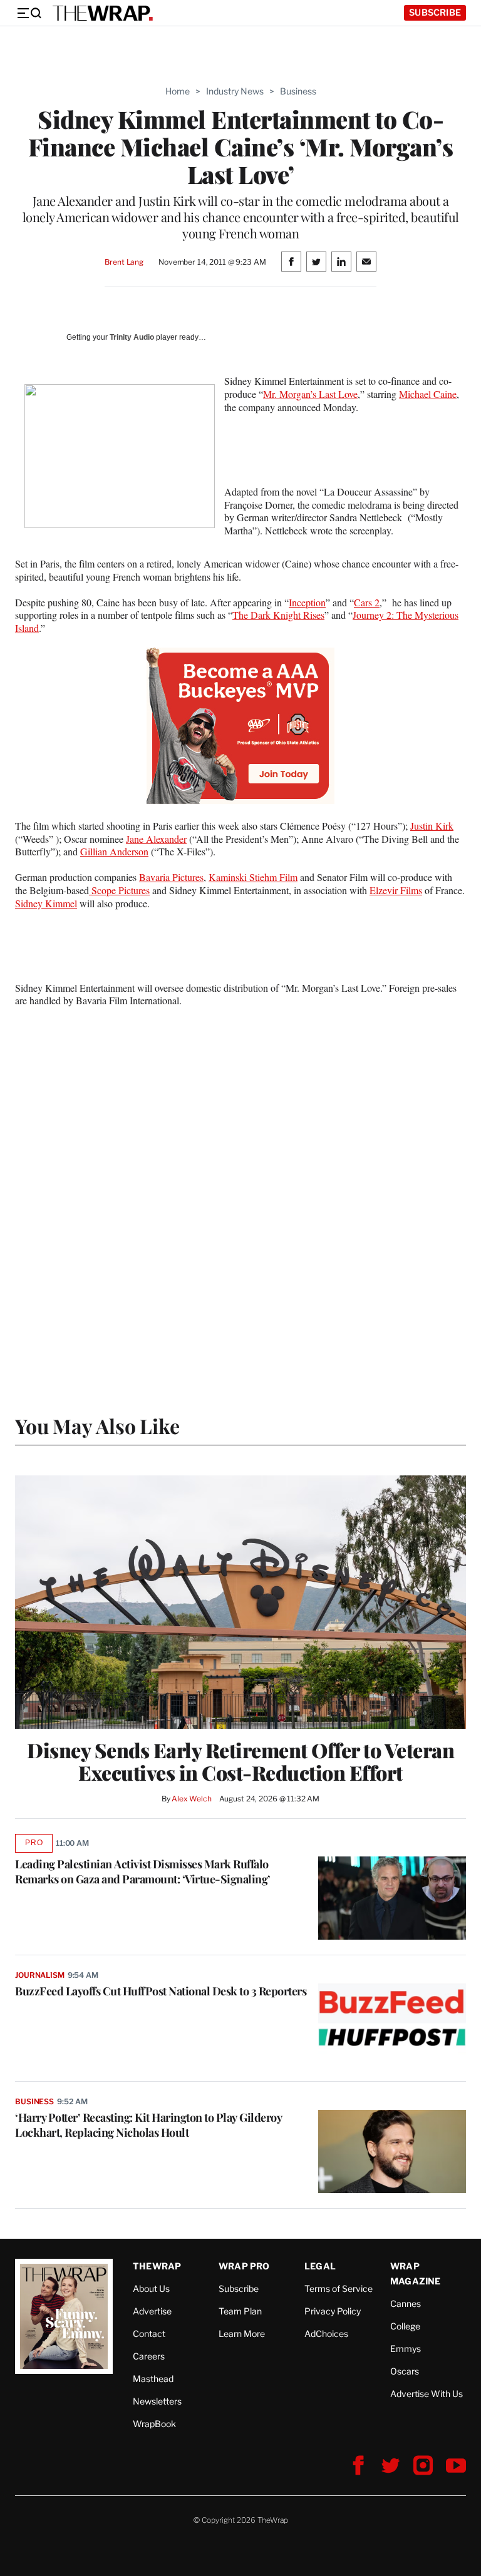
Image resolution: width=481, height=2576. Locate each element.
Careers (149, 2356)
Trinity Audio (132, 337)
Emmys (406, 2349)
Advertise (152, 2311)
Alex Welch (192, 1799)
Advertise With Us (427, 2394)
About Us (151, 2288)
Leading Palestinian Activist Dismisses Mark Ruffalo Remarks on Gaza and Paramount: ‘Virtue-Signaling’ (143, 1871)
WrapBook (154, 2424)
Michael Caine (428, 394)
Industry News (235, 91)
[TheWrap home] (103, 13)
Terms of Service (339, 2288)
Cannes (406, 2304)
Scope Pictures (119, 890)
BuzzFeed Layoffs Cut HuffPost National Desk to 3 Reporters (161, 1991)
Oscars (405, 2371)
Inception (307, 602)
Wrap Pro (244, 2266)
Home (178, 91)
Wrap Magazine (416, 2273)
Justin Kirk (432, 826)
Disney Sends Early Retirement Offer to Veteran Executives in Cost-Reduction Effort (240, 1761)
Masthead (153, 2379)
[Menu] (29, 13)
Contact (149, 2334)
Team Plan (240, 2311)
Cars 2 (367, 602)
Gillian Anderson (114, 851)
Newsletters (157, 2401)
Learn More (242, 2334)
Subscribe (435, 12)
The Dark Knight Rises (278, 615)
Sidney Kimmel (46, 903)
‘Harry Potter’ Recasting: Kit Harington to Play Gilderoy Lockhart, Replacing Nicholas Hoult (148, 2125)
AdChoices (326, 2334)
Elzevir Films (396, 890)
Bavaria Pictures (171, 877)
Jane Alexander (156, 839)
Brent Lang (124, 262)
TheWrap (157, 2266)
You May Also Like (97, 1426)
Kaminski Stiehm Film (253, 877)
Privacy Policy (333, 2311)
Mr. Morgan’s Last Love (310, 394)
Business (298, 91)
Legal (320, 2266)
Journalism (40, 1975)
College (405, 2326)
